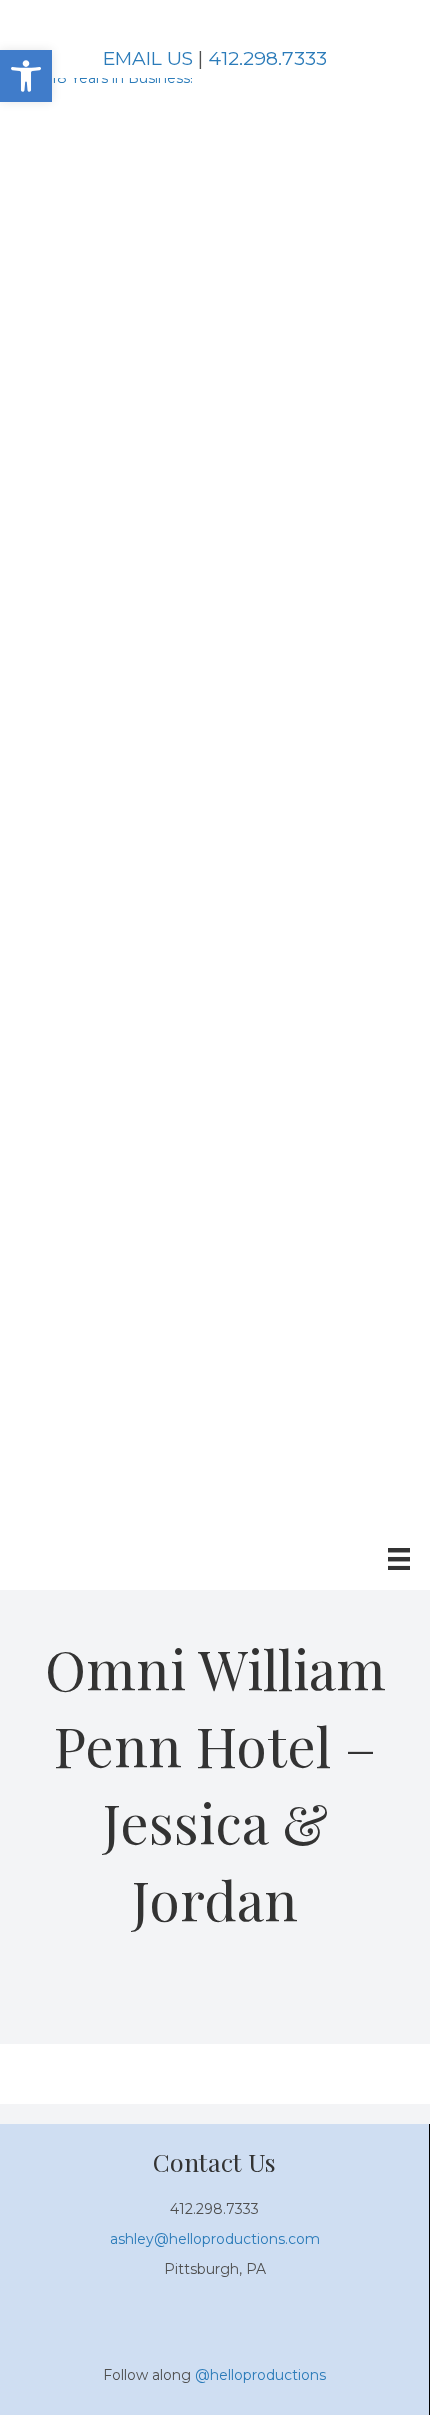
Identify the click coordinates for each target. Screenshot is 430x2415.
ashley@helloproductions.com (215, 2239)
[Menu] (399, 1559)
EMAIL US (148, 58)
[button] (26, 76)
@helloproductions (260, 2375)
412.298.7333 (267, 58)
